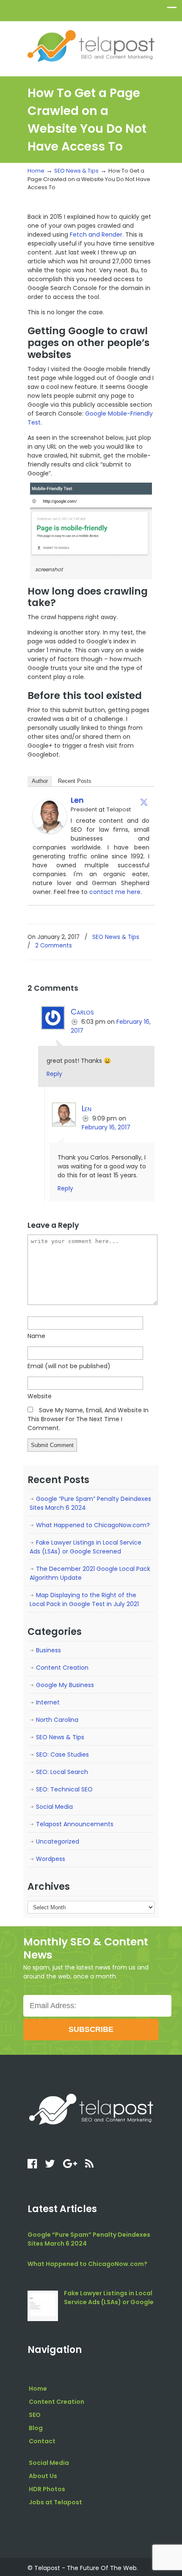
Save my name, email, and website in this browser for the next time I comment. (88, 1419)
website (40, 1396)
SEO (35, 2415)
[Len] (50, 831)
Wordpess (51, 1859)
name (36, 1336)
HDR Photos (47, 2489)
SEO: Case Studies (62, 1755)
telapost (91, 45)
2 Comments (54, 946)
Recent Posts (75, 781)
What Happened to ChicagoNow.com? (93, 1525)
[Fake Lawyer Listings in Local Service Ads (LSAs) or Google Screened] (43, 2306)
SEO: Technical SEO (64, 1789)
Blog (36, 2428)
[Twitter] (144, 802)
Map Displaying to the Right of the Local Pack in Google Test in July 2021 (84, 1600)
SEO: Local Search (62, 1772)
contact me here (115, 892)
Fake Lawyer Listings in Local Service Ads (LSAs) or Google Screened (85, 1547)
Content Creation (62, 1668)
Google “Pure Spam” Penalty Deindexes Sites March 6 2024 (90, 1503)
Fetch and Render (96, 235)
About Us (43, 2476)
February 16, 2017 (106, 1127)
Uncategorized (58, 1841)
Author (40, 781)
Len (77, 800)
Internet (48, 1702)
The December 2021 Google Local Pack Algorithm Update (90, 1573)
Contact (42, 2441)
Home (36, 171)
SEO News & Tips (76, 171)
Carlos (82, 1012)
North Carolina (57, 1720)
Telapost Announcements (75, 1824)
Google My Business (65, 1685)
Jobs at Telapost (55, 2502)
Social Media (54, 1807)
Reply (54, 1074)
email (69, 1366)
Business (48, 1650)
